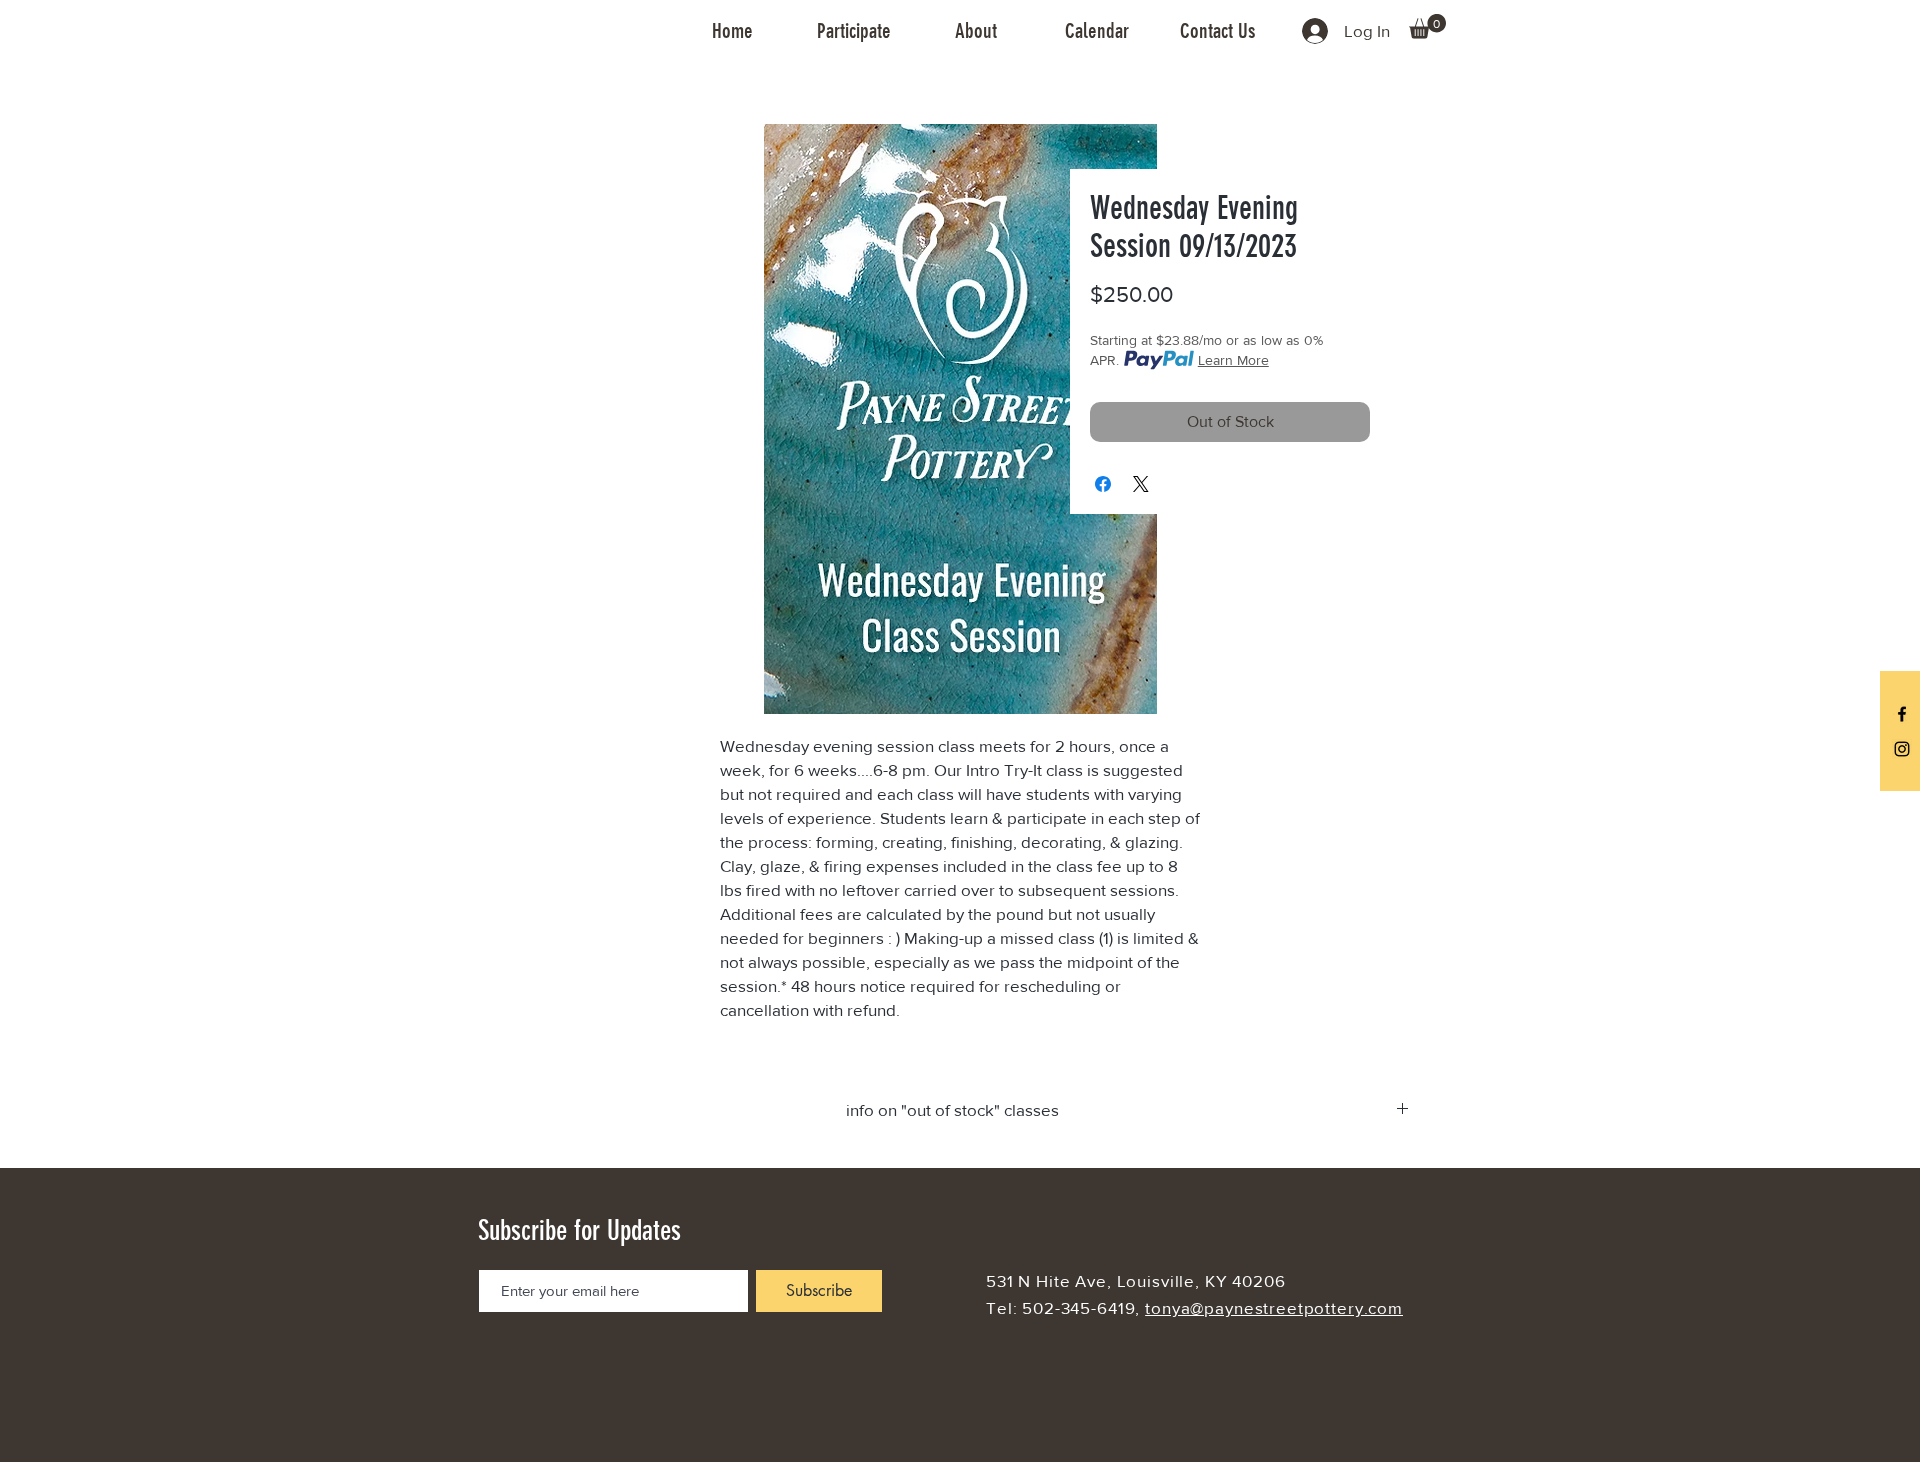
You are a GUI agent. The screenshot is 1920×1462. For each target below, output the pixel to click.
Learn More (1233, 360)
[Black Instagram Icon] (1902, 749)
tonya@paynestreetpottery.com (1274, 1307)
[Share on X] (1141, 484)
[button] (854, 31)
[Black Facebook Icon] (1902, 714)
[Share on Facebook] (1103, 484)
